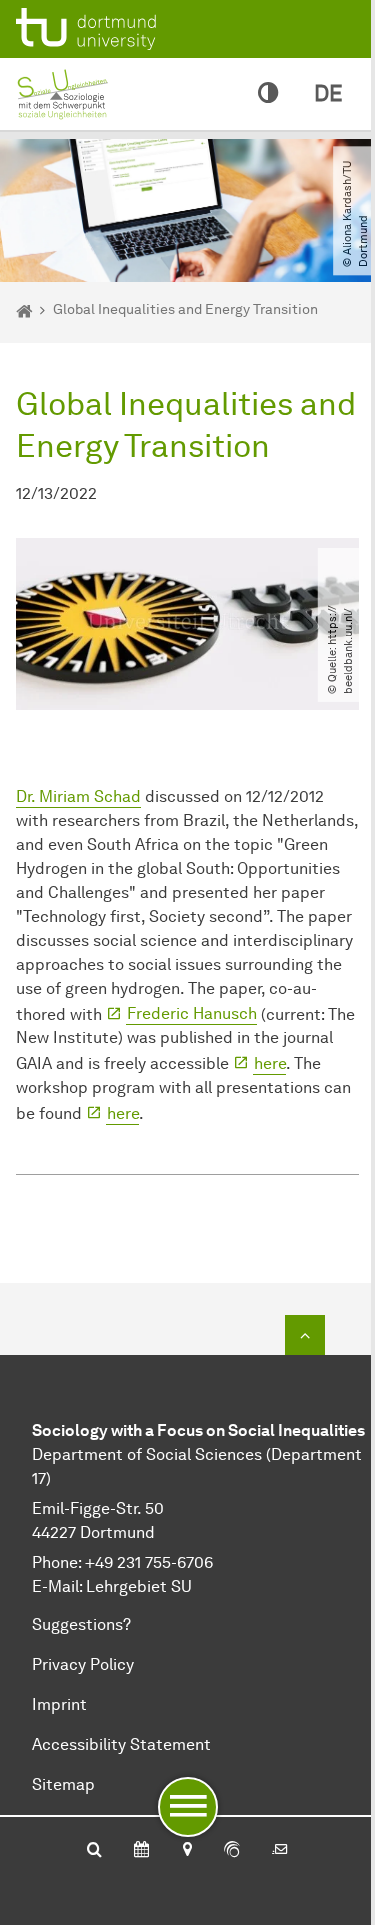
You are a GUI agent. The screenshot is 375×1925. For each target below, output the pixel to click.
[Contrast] (268, 94)
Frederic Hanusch (192, 1013)
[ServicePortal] (232, 1851)
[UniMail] (280, 1851)
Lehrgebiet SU (139, 1586)
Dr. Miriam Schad (78, 796)
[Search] (94, 1851)
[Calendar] (141, 1851)
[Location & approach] (186, 1851)
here (270, 1063)
